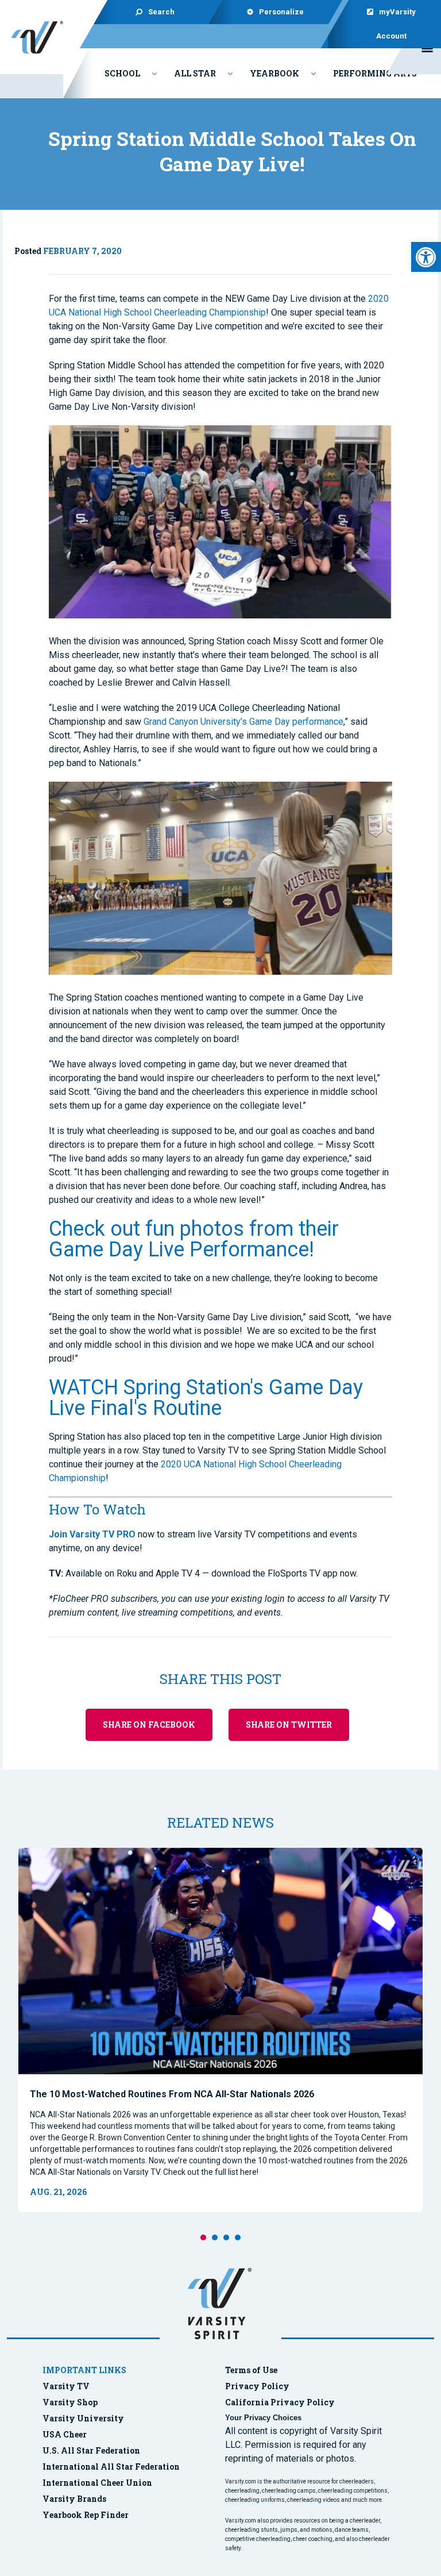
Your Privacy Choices (263, 2418)
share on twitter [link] (289, 1725)
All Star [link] (195, 73)
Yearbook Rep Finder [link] (86, 2515)
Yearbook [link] (274, 73)
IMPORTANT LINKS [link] (84, 2370)
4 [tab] (238, 2237)
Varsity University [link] (83, 2418)
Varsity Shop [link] (70, 2402)
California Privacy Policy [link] (280, 2402)
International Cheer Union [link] (97, 2483)
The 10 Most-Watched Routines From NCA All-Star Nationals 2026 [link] (172, 2094)
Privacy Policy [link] (257, 2386)
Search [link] (161, 12)
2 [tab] (215, 2237)
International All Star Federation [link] (111, 2467)
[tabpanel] (220, 2030)
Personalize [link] (281, 12)
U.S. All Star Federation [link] (92, 2450)
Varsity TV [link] (66, 2386)
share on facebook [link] (149, 1725)
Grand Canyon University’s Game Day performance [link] (243, 722)
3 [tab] (226, 2237)
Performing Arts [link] (375, 73)
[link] (426, 257)
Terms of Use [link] (251, 2370)
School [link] (122, 73)
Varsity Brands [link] (74, 2499)
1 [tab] (203, 2237)
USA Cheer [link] (65, 2434)
